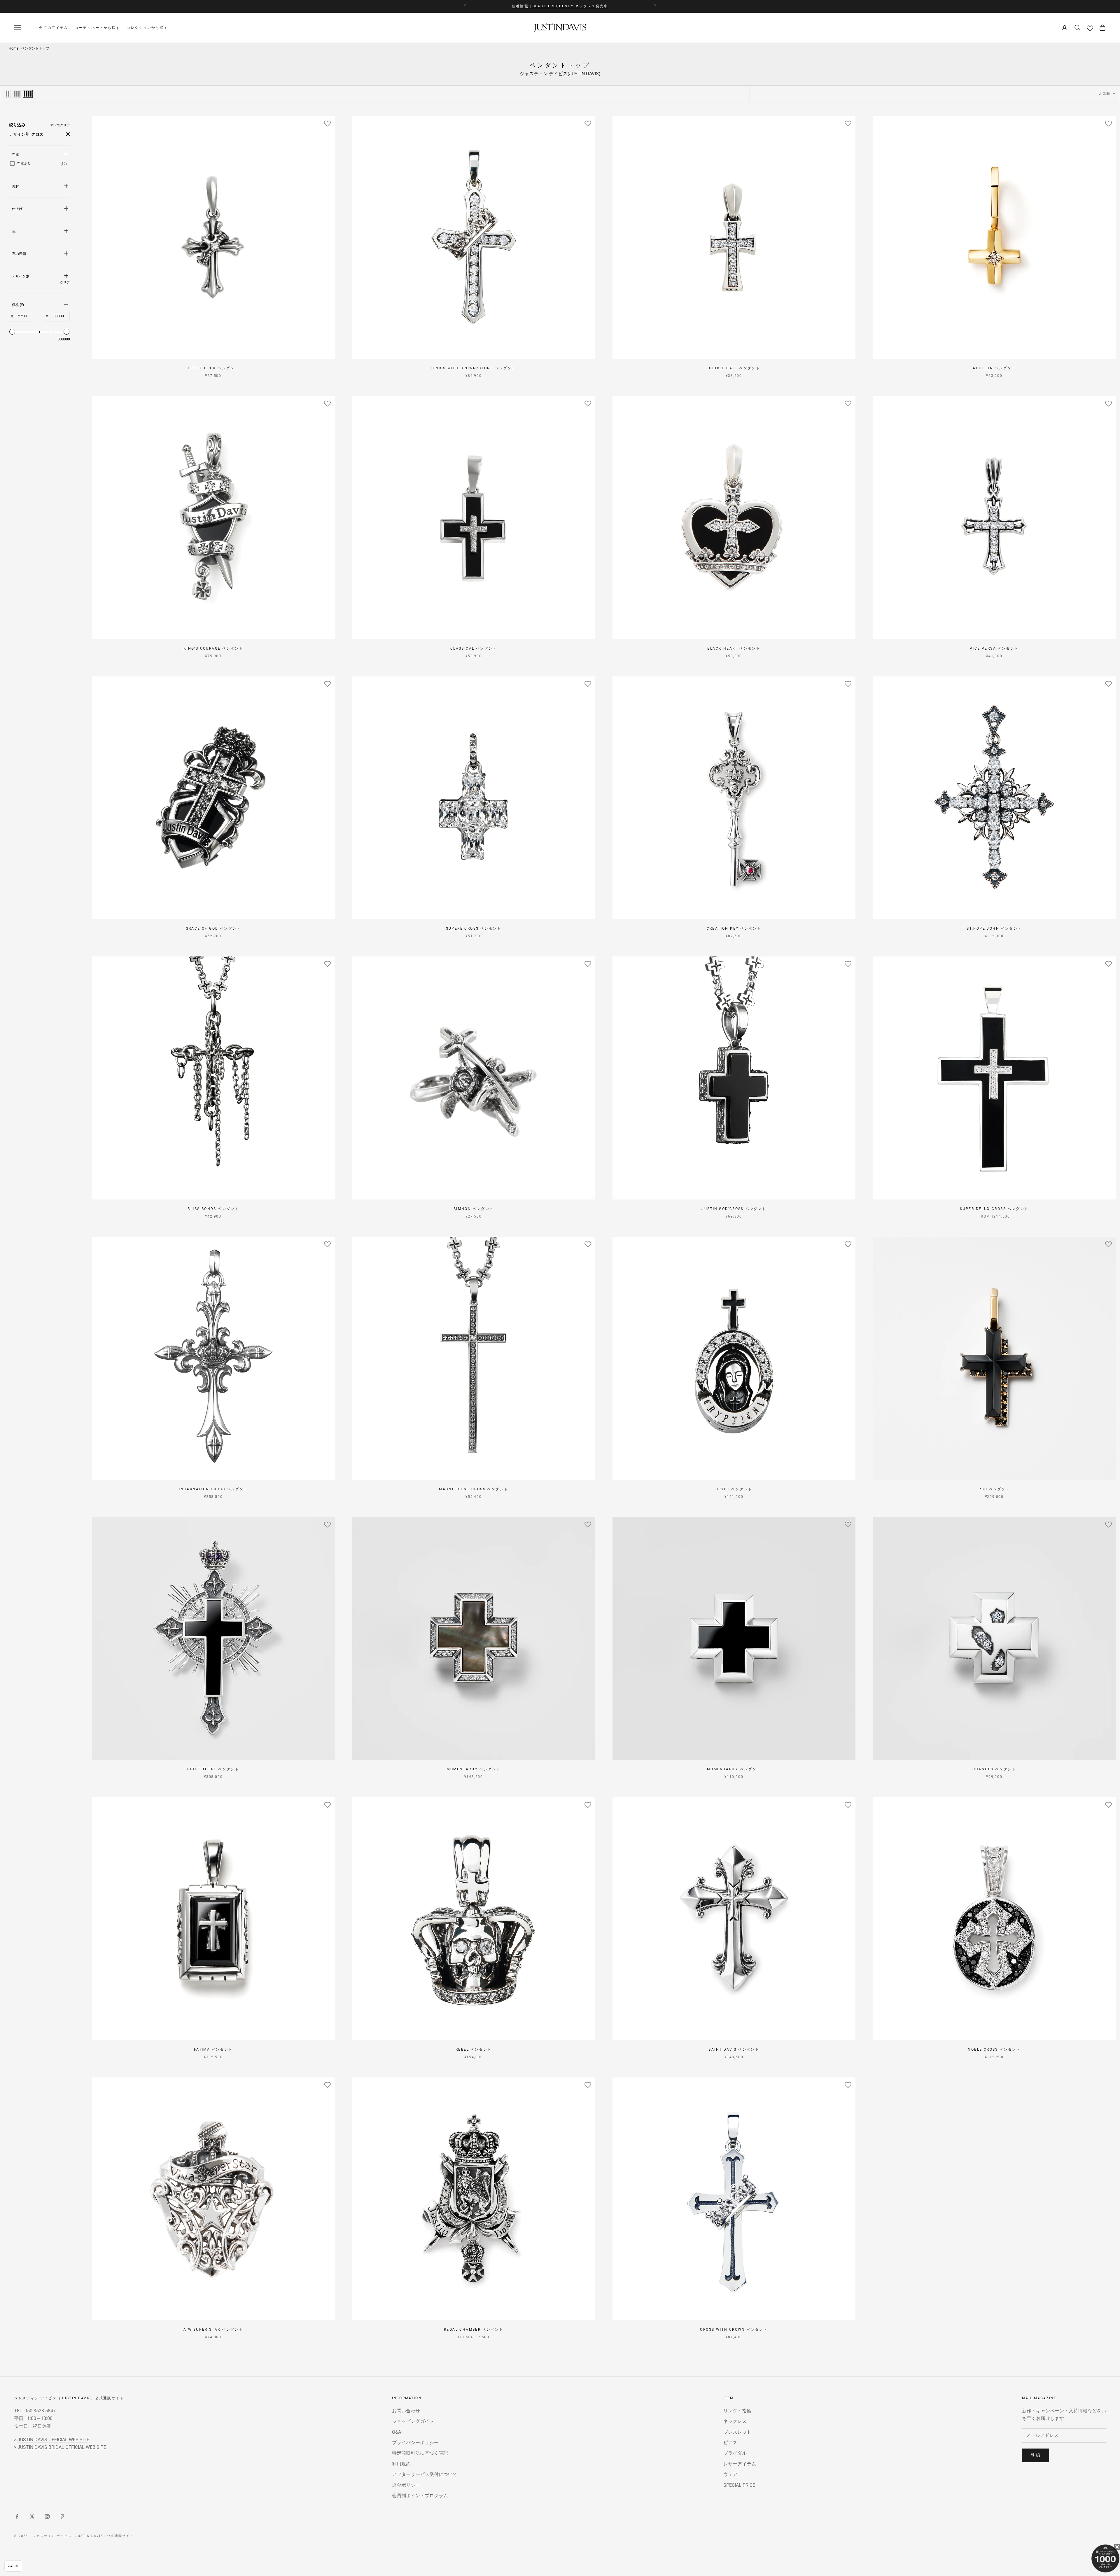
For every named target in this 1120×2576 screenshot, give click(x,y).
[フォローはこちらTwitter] (32, 2516)
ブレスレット (737, 2432)
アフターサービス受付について (425, 2474)
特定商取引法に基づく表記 (420, 2453)
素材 (15, 186)
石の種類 (19, 254)
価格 (18, 305)
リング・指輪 (737, 2411)
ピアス (730, 2443)
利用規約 (401, 2464)
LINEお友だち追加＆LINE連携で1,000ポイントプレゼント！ (560, 6)
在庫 (15, 155)
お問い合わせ (406, 2411)
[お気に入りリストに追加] (328, 123)
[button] (13, 2566)
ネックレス (735, 2421)
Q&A (397, 2432)
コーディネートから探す (97, 28)
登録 (1036, 2455)
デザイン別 (21, 276)
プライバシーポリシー (415, 2443)
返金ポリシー (406, 2485)
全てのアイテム (54, 28)
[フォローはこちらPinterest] (62, 2516)
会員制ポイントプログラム (420, 2496)
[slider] (12, 332)
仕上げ (17, 209)
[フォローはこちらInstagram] (47, 2516)
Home (14, 48)
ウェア (730, 2474)
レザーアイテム (740, 2464)
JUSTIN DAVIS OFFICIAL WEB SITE (53, 2440)
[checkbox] (38, 164)
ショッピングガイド (413, 2421)
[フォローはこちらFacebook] (17, 2516)
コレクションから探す (147, 28)
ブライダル (735, 2453)
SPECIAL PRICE (739, 2485)
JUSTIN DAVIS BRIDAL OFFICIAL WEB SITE (62, 2447)
